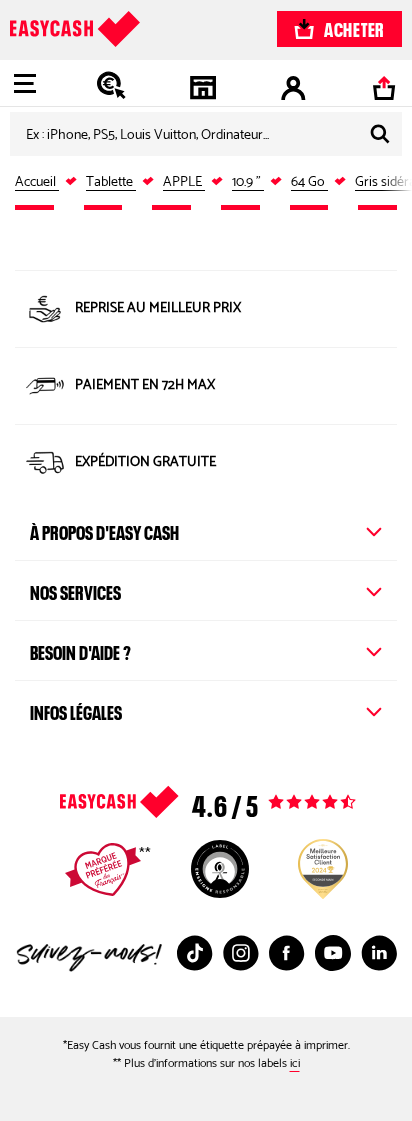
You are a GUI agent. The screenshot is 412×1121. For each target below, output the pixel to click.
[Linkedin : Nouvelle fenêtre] (379, 953)
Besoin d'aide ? (80, 650)
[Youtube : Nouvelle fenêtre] (333, 953)
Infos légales (76, 710)
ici (295, 1063)
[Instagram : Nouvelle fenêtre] (241, 953)
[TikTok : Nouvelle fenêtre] (195, 953)
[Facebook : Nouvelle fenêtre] (287, 953)
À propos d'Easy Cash (104, 530)
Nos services (75, 590)
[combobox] (206, 134)
